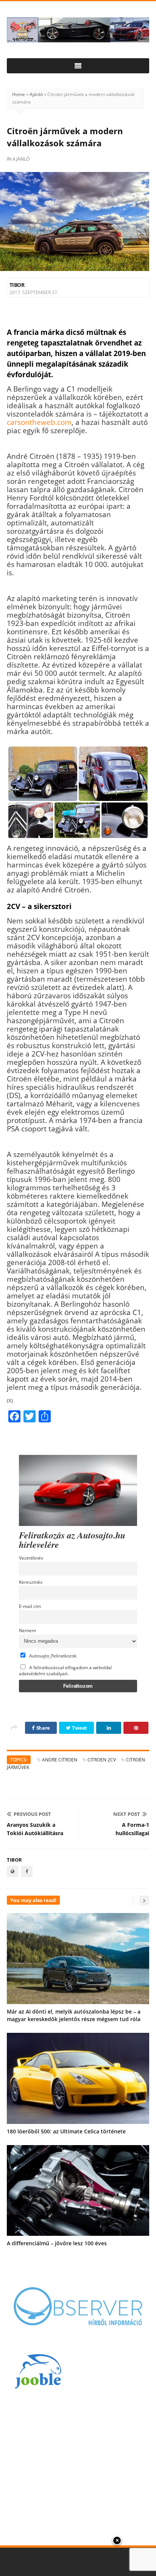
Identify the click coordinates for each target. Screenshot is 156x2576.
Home (19, 94)
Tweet (79, 1728)
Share (43, 1728)
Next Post (127, 1814)
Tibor (17, 285)
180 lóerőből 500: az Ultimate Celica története (66, 2131)
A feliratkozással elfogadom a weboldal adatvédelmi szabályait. (65, 1670)
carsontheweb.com (39, 422)
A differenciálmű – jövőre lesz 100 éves (57, 2243)
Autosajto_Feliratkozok (52, 1656)
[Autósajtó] (78, 30)
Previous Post (32, 1814)
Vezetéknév (31, 1558)
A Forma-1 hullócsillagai (132, 1829)
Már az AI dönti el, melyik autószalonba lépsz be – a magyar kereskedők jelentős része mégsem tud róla (74, 2015)
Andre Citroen (60, 1760)
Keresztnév (31, 1582)
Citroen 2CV (102, 1760)
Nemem (27, 1630)
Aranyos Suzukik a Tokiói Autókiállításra (35, 1829)
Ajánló (36, 94)
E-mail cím (30, 1606)
